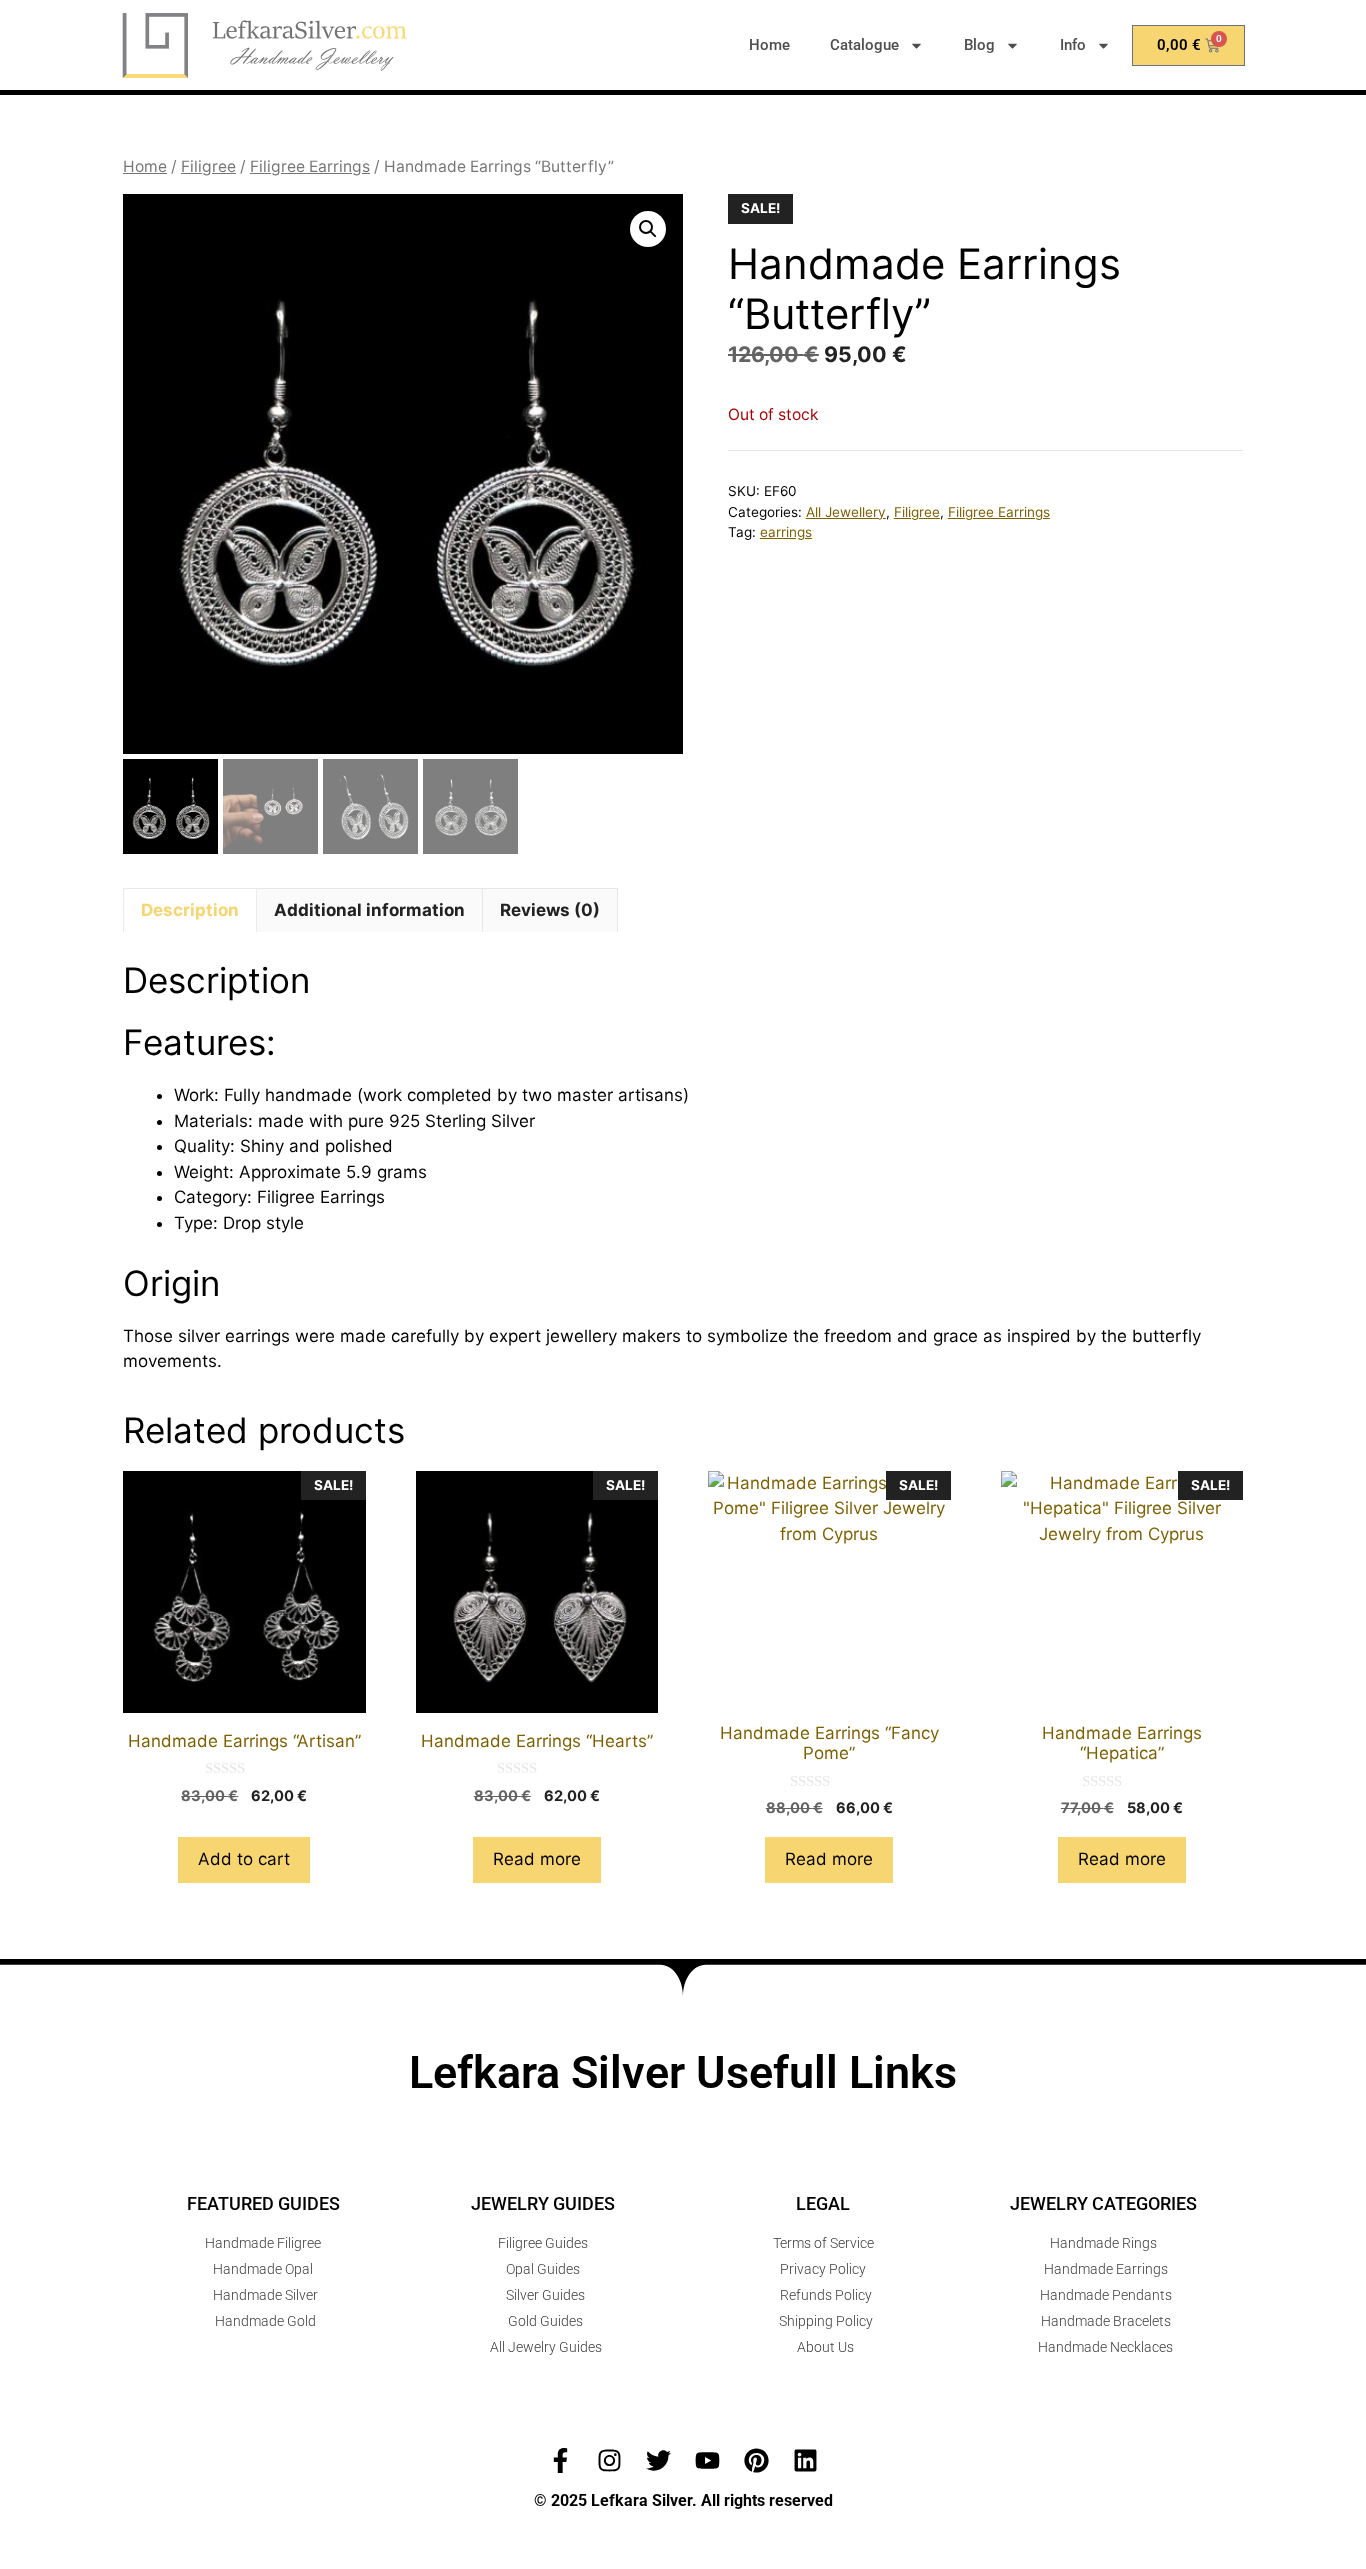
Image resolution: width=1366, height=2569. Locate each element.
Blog (979, 45)
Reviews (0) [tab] (550, 910)
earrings (786, 532)
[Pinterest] (756, 2460)
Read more (537, 1859)
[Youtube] (707, 2460)
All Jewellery (846, 512)
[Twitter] (658, 2460)
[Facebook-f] (560, 2460)
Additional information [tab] (369, 910)
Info (1073, 45)
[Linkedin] (805, 2460)
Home (769, 45)
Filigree (208, 166)
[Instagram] (609, 2460)
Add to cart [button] (244, 1859)
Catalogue (864, 45)
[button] (648, 229)
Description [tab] (190, 910)
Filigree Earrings (310, 166)
